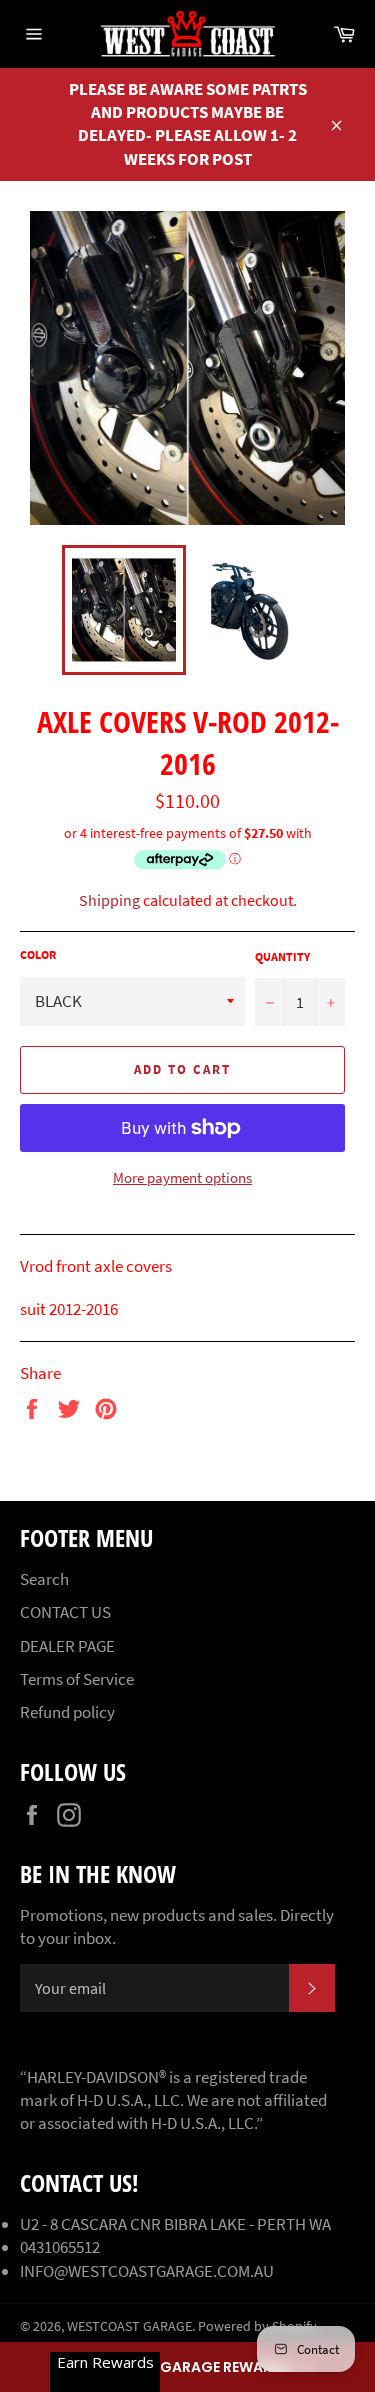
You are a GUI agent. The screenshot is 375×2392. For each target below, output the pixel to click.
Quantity (282, 956)
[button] (187, 2367)
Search (44, 1579)
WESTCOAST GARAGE (129, 2326)
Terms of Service (77, 1679)
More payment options (182, 1177)
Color (38, 954)
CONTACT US (65, 1612)
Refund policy (67, 1712)
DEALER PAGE (67, 1646)
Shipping (109, 900)
